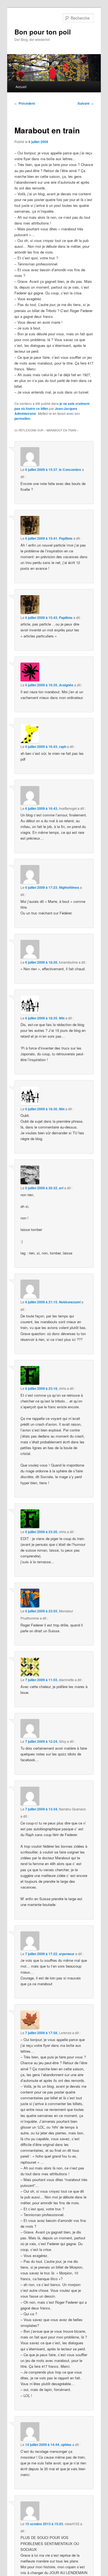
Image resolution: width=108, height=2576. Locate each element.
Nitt (62, 1018)
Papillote (66, 538)
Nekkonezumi (70, 1302)
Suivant (86, 103)
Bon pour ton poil (43, 32)
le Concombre (70, 470)
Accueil (21, 87)
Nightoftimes (69, 887)
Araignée (66, 685)
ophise (66, 2445)
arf (61, 1188)
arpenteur (67, 1954)
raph (63, 747)
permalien (22, 418)
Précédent (25, 103)
